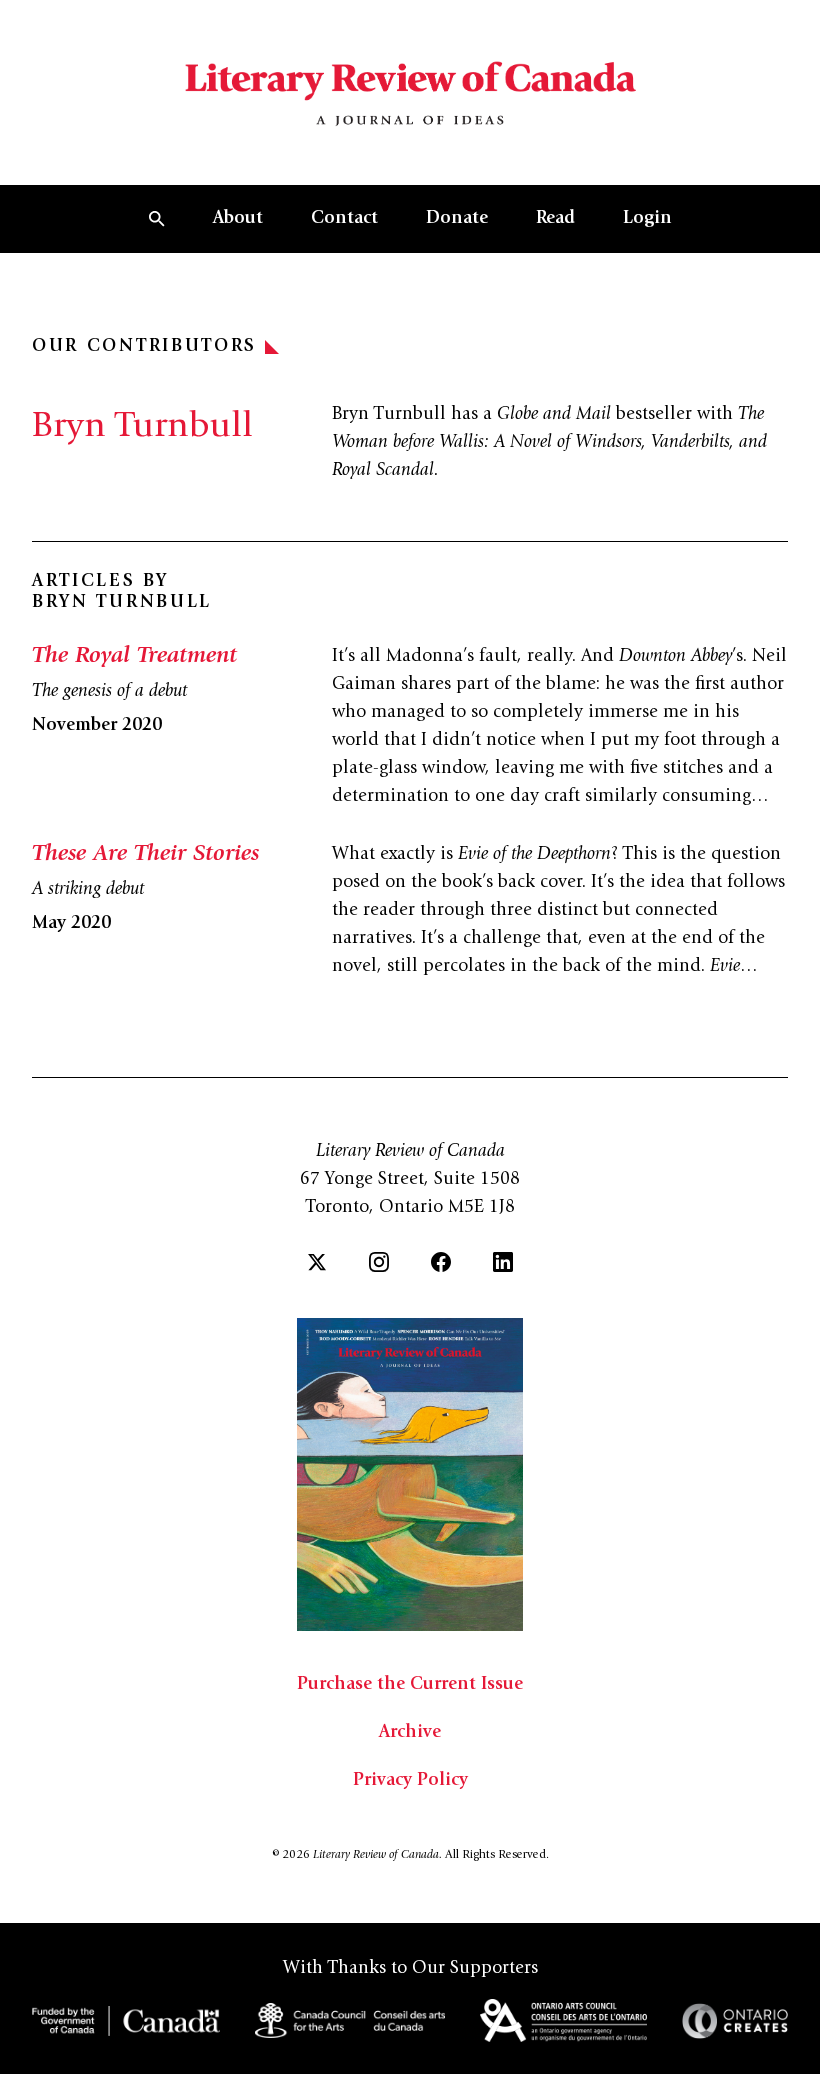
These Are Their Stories (145, 855)
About (238, 219)
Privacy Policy (410, 1781)
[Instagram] (379, 1262)
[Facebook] (441, 1262)
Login (647, 219)
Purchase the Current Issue (410, 1685)
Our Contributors (144, 347)
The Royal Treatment (134, 657)
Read (555, 219)
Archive (410, 1733)
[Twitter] (317, 1262)
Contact (344, 219)
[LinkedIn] (503, 1262)
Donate (457, 219)
